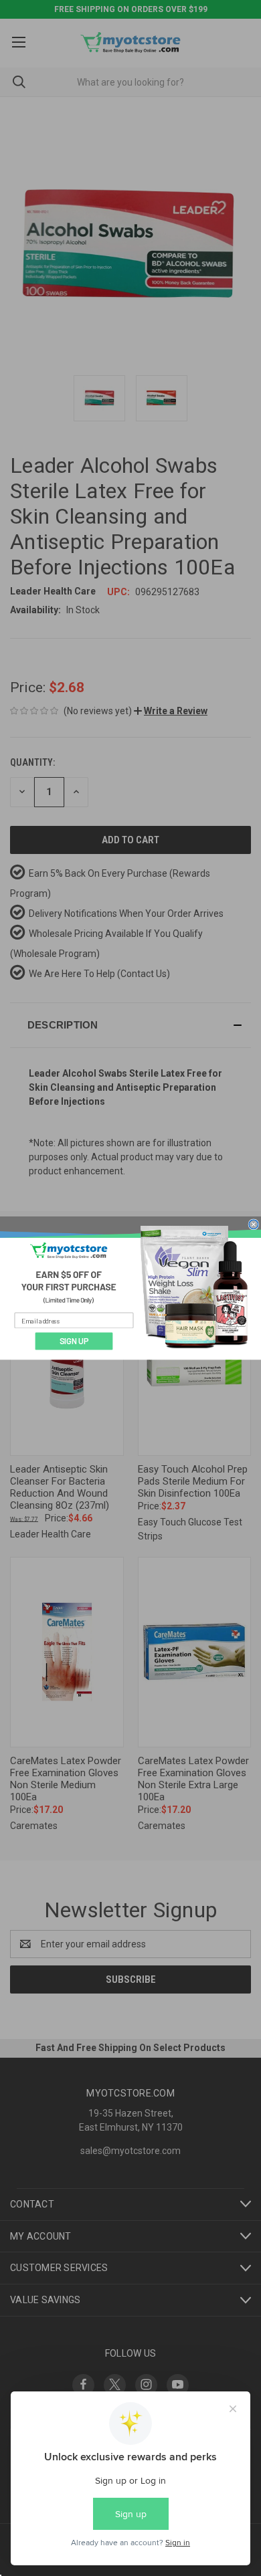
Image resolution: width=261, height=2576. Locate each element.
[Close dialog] (254, 1224)
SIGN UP (74, 1341)
